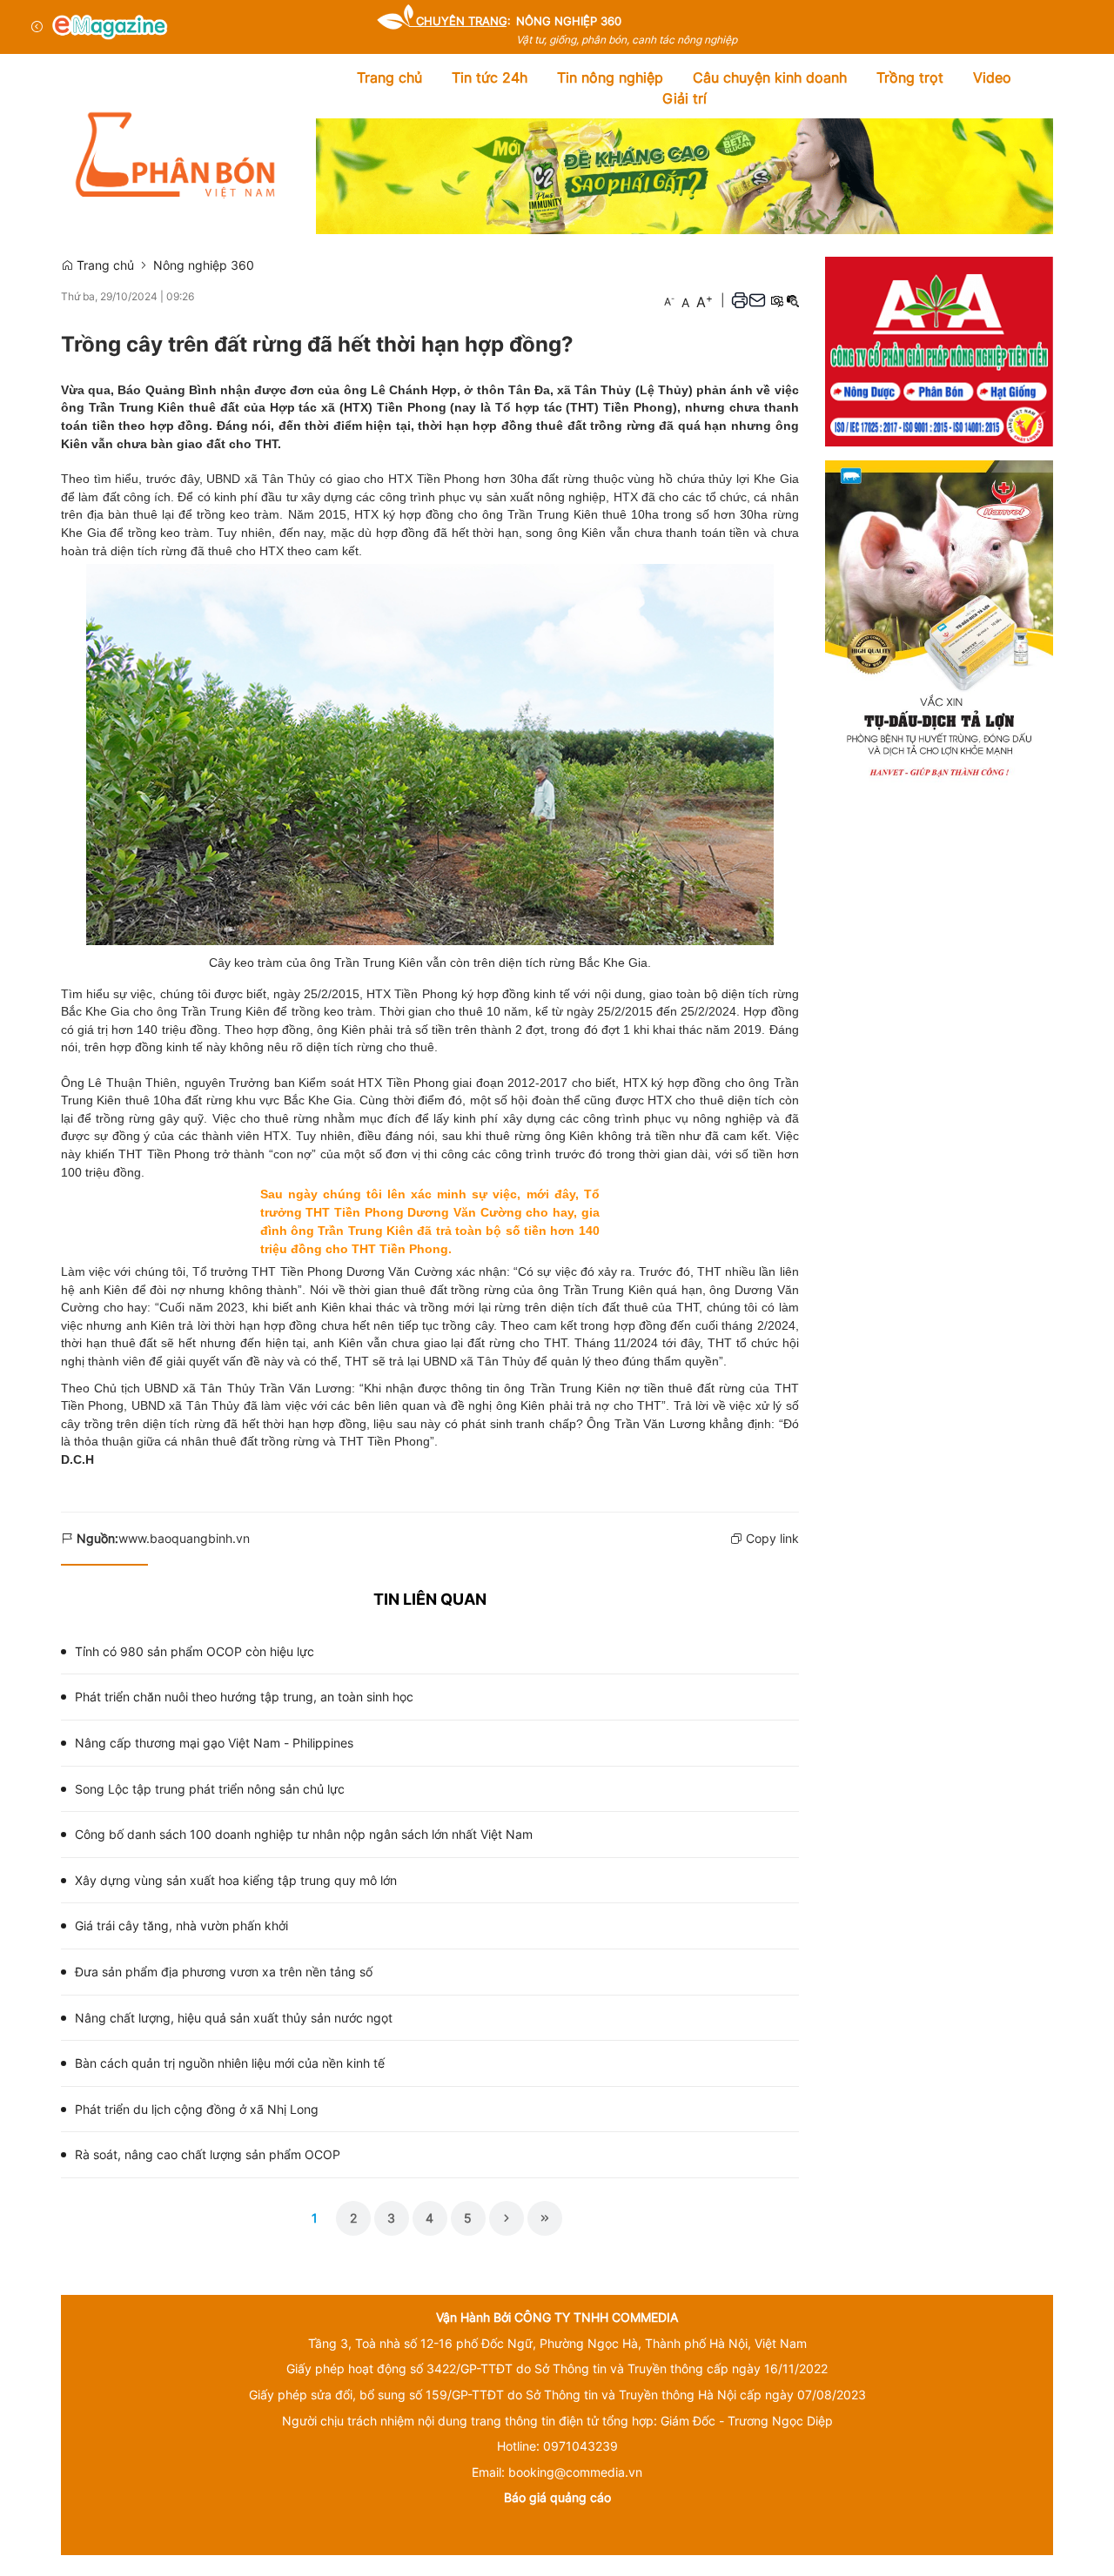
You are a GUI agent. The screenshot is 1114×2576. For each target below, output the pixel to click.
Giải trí (685, 98)
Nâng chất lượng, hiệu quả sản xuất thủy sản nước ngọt (234, 2018)
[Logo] (110, 27)
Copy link (771, 1538)
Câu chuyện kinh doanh (770, 77)
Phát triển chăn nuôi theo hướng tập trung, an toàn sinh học (244, 1697)
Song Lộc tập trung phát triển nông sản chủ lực (210, 1789)
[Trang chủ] (175, 154)
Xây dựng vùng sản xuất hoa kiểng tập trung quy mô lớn (236, 1880)
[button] (740, 300)
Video (992, 77)
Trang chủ (389, 77)
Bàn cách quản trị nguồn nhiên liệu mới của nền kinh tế (230, 2063)
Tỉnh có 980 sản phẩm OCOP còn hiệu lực (195, 1651)
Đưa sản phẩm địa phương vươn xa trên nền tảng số (224, 1972)
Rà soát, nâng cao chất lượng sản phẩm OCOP (208, 2154)
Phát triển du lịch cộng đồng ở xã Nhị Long (197, 2109)
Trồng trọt (910, 77)
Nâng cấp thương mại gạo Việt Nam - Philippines (214, 1743)
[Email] (757, 300)
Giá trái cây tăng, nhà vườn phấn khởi (181, 1925)
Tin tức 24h (490, 77)
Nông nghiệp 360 (204, 265)
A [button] (669, 301)
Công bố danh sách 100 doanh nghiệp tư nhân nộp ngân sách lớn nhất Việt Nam (304, 1834)
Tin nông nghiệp (610, 77)
